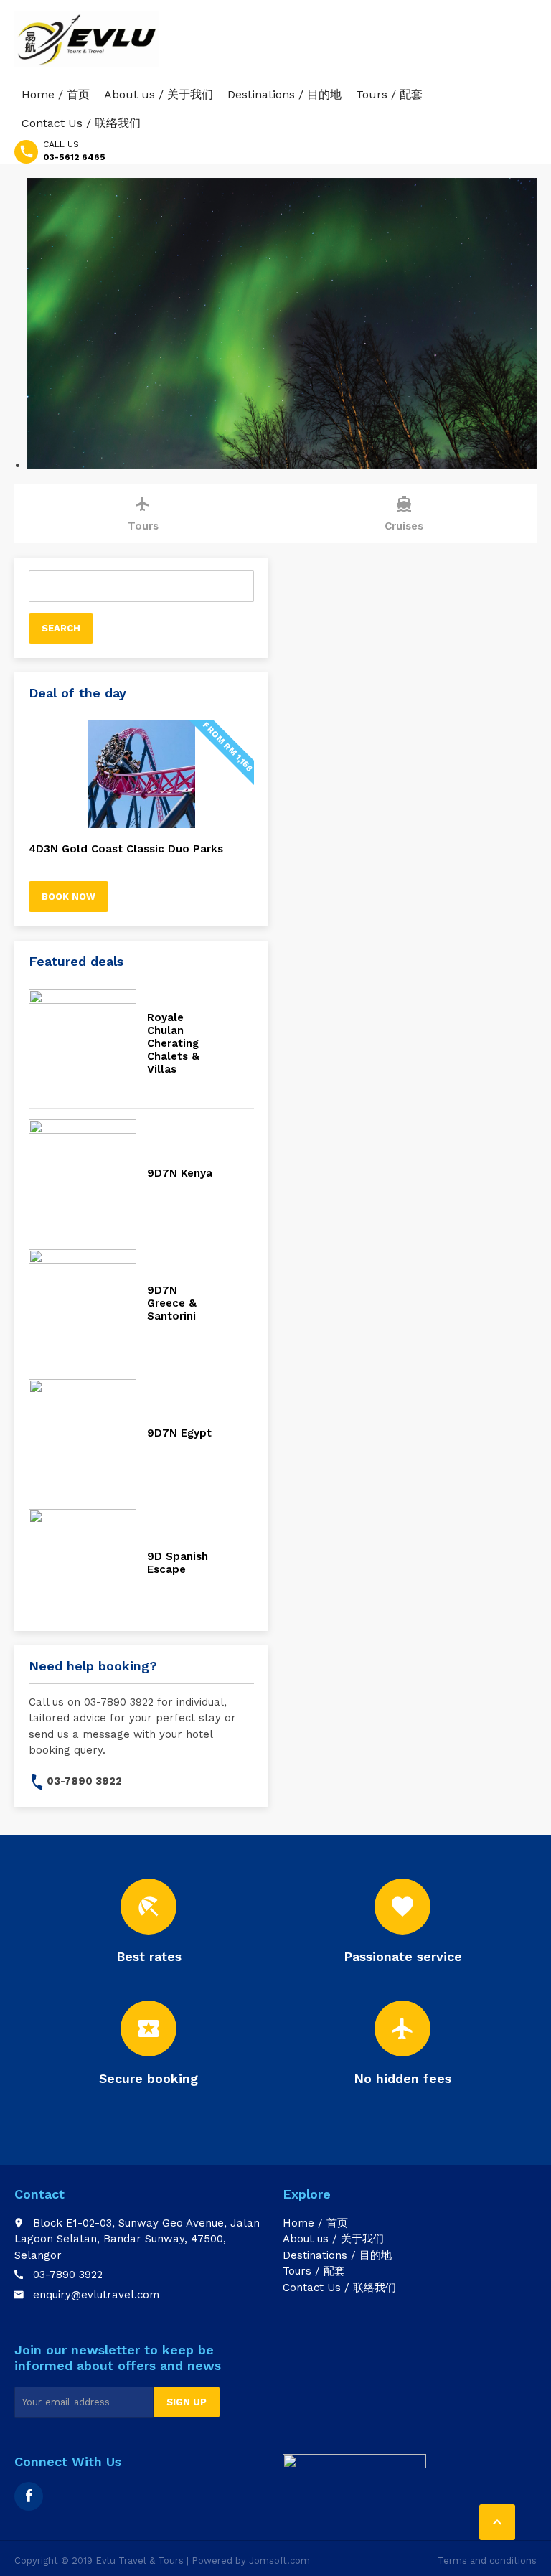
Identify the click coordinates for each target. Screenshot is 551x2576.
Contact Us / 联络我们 (81, 123)
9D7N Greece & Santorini (172, 1303)
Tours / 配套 (389, 94)
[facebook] (29, 2496)
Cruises (404, 514)
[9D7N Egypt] (83, 1433)
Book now (69, 897)
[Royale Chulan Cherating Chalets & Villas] (83, 1043)
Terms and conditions (487, 2561)
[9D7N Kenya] (83, 1173)
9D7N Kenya (180, 1173)
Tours (143, 514)
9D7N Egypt (179, 1433)
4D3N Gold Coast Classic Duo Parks (126, 849)
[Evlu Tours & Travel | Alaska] (86, 39)
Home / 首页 (56, 94)
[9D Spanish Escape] (83, 1563)
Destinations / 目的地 (284, 94)
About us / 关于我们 (159, 94)
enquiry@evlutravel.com (96, 2295)
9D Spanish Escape (178, 1563)
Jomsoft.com (279, 2561)
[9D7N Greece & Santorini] (83, 1303)
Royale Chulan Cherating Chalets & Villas (173, 1043)
